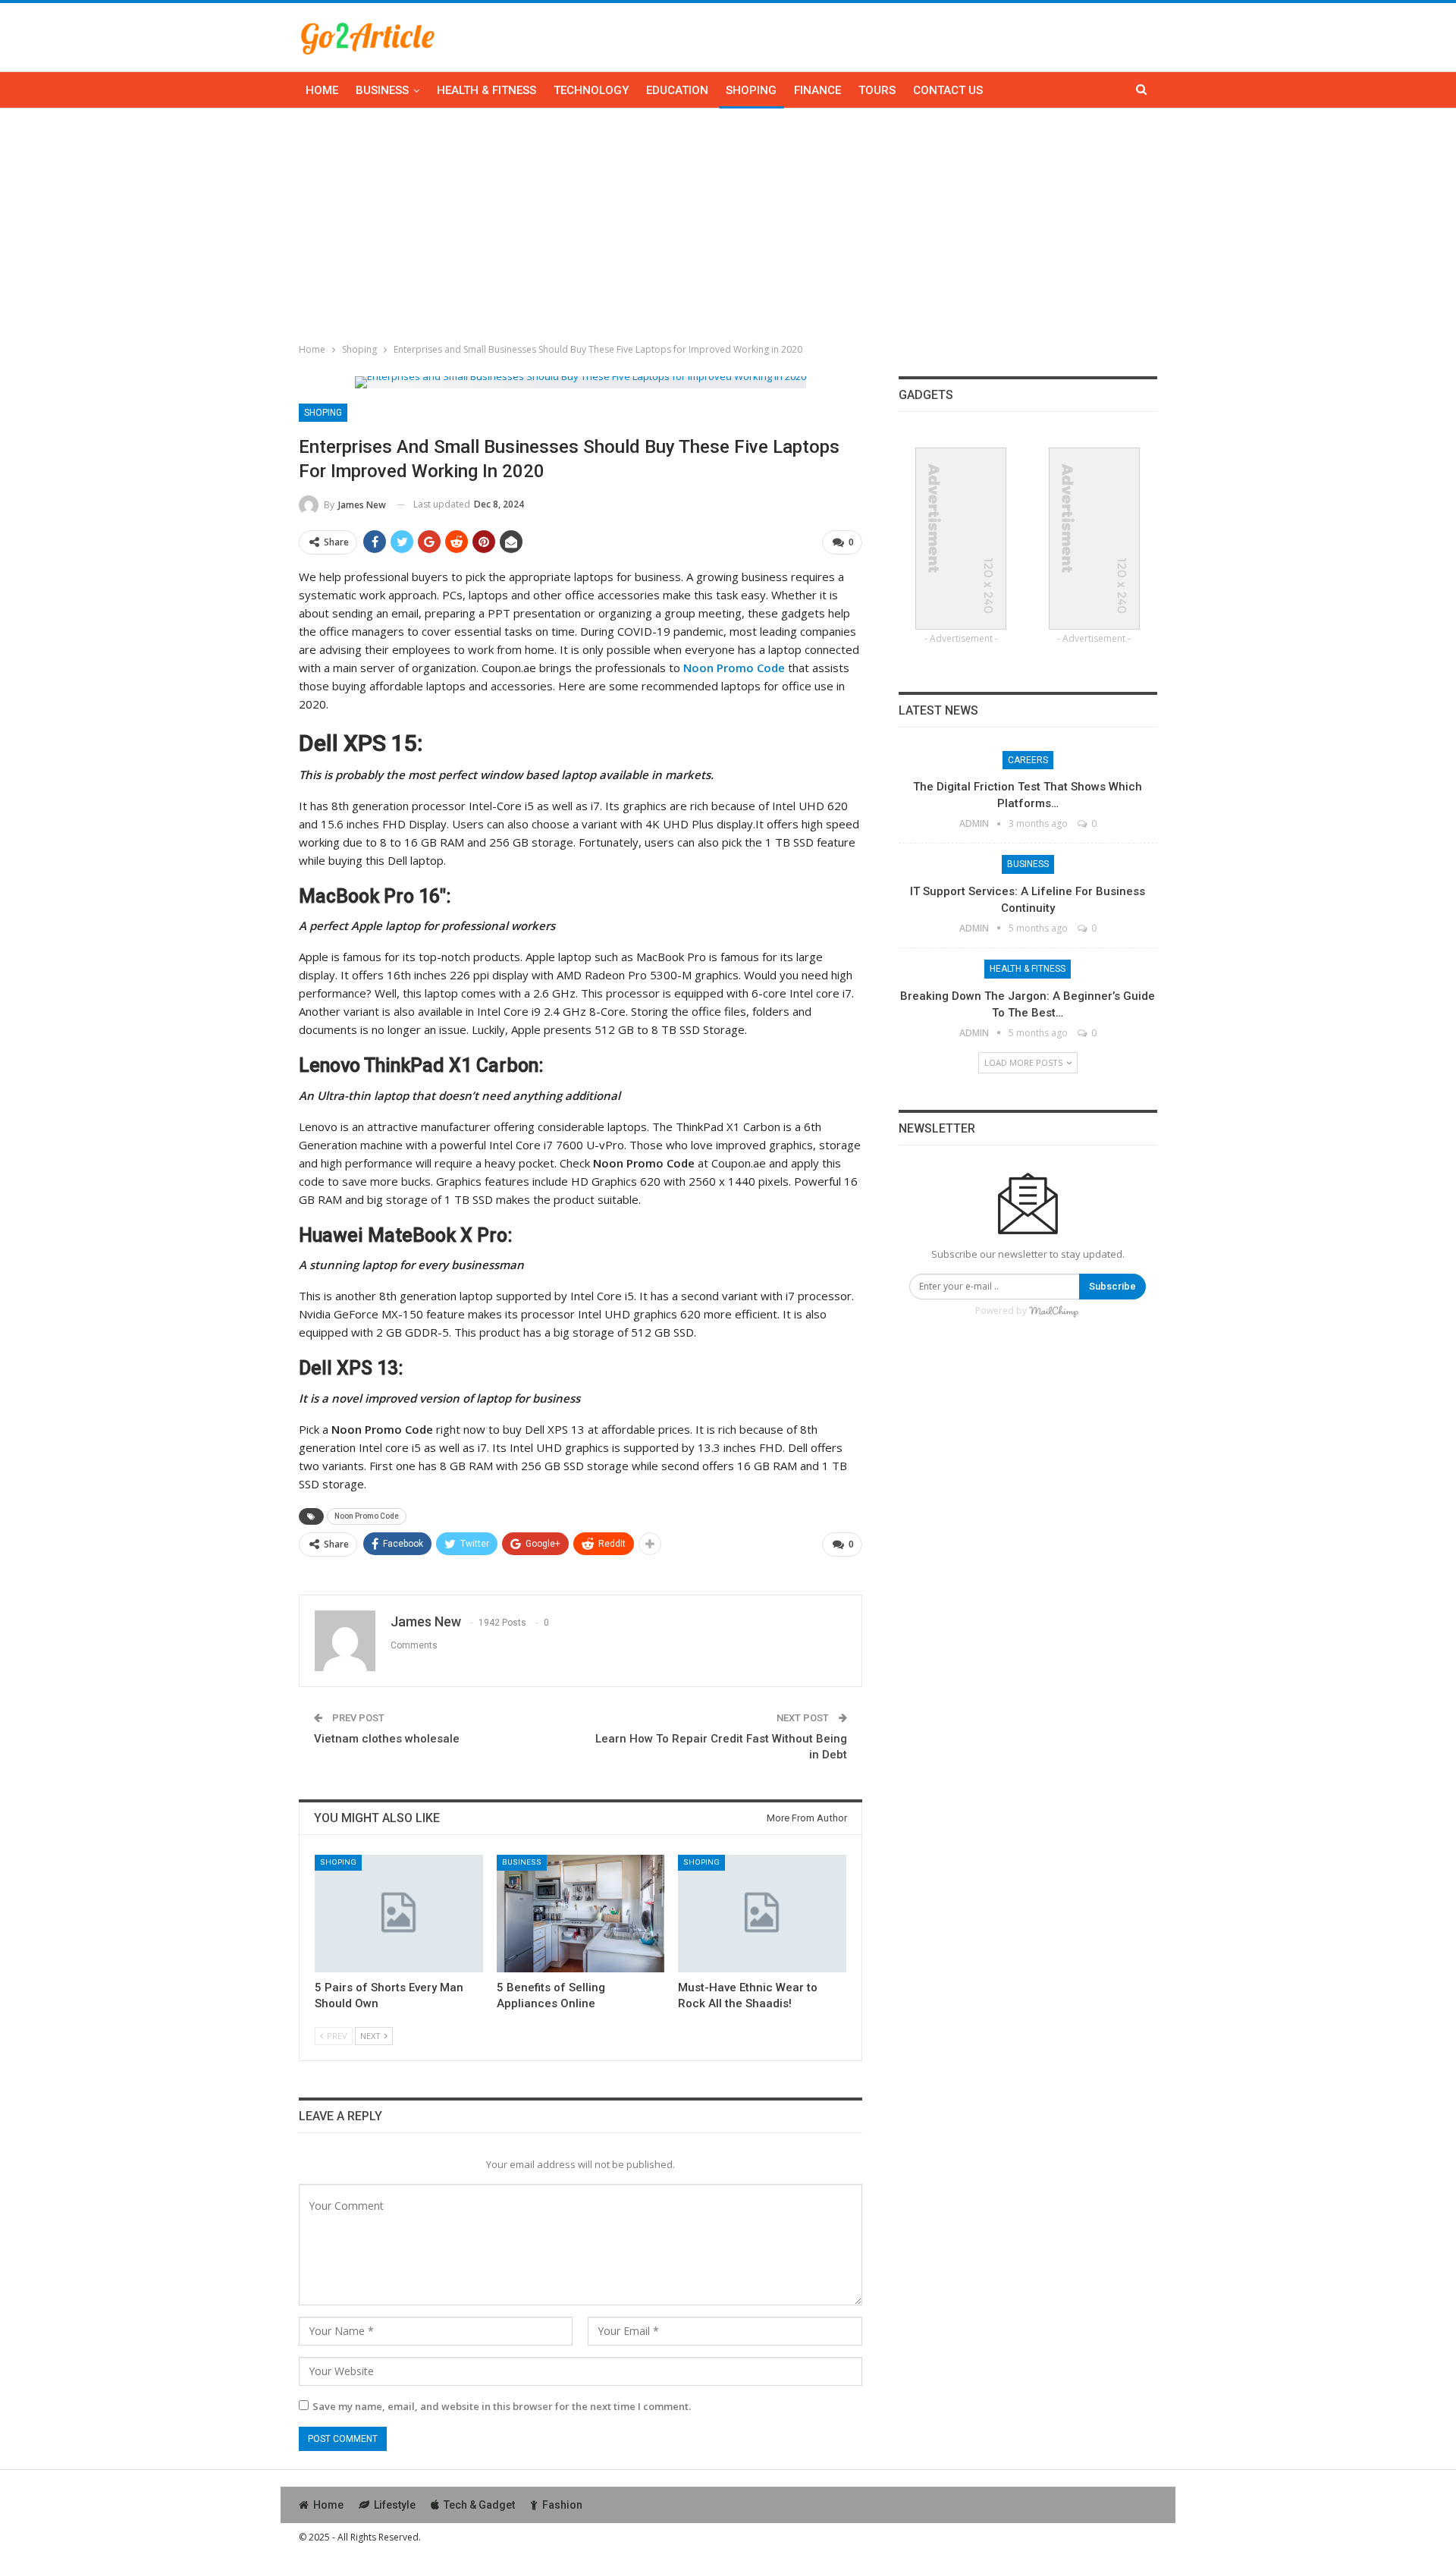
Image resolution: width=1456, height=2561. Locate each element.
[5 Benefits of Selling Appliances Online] (581, 1914)
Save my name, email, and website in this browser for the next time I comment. (502, 2406)
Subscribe (1112, 1286)
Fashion (562, 2505)
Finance (817, 90)
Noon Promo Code (367, 1516)
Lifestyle (395, 2505)
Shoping (751, 90)
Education (677, 90)
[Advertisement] (728, 222)
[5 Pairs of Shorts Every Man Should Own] (399, 1914)
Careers (1028, 760)
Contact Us (948, 90)
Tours (877, 90)
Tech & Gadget (479, 2505)
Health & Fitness (486, 90)
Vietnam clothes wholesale (387, 1739)
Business (382, 90)
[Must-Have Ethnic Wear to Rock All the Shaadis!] (762, 1914)
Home (322, 90)
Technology (591, 90)
